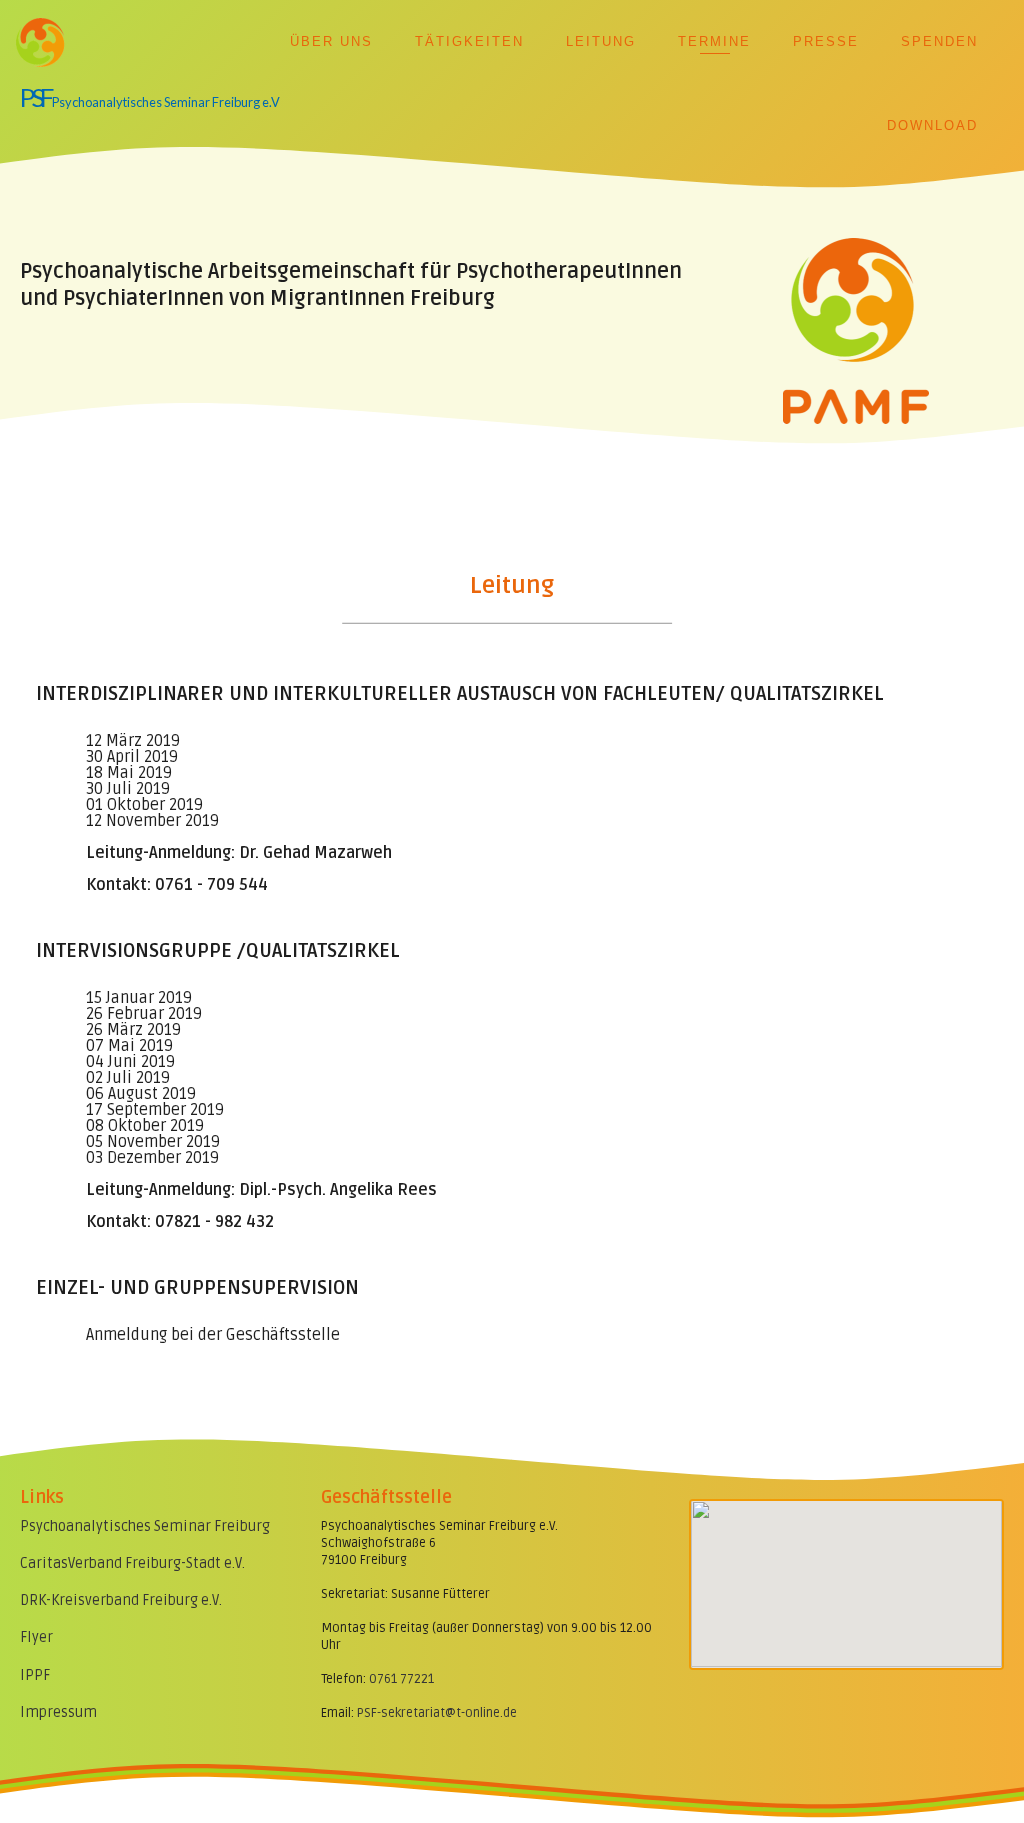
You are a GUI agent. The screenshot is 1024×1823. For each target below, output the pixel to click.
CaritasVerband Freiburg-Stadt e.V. (132, 1563)
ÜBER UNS (331, 41)
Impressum (58, 1712)
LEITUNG (601, 41)
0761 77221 (401, 1679)
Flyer (36, 1637)
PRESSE (826, 41)
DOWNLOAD (932, 125)
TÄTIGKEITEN (469, 41)
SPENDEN (939, 41)
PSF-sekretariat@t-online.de (437, 1713)
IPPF (35, 1675)
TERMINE (714, 41)
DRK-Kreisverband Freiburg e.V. (121, 1600)
